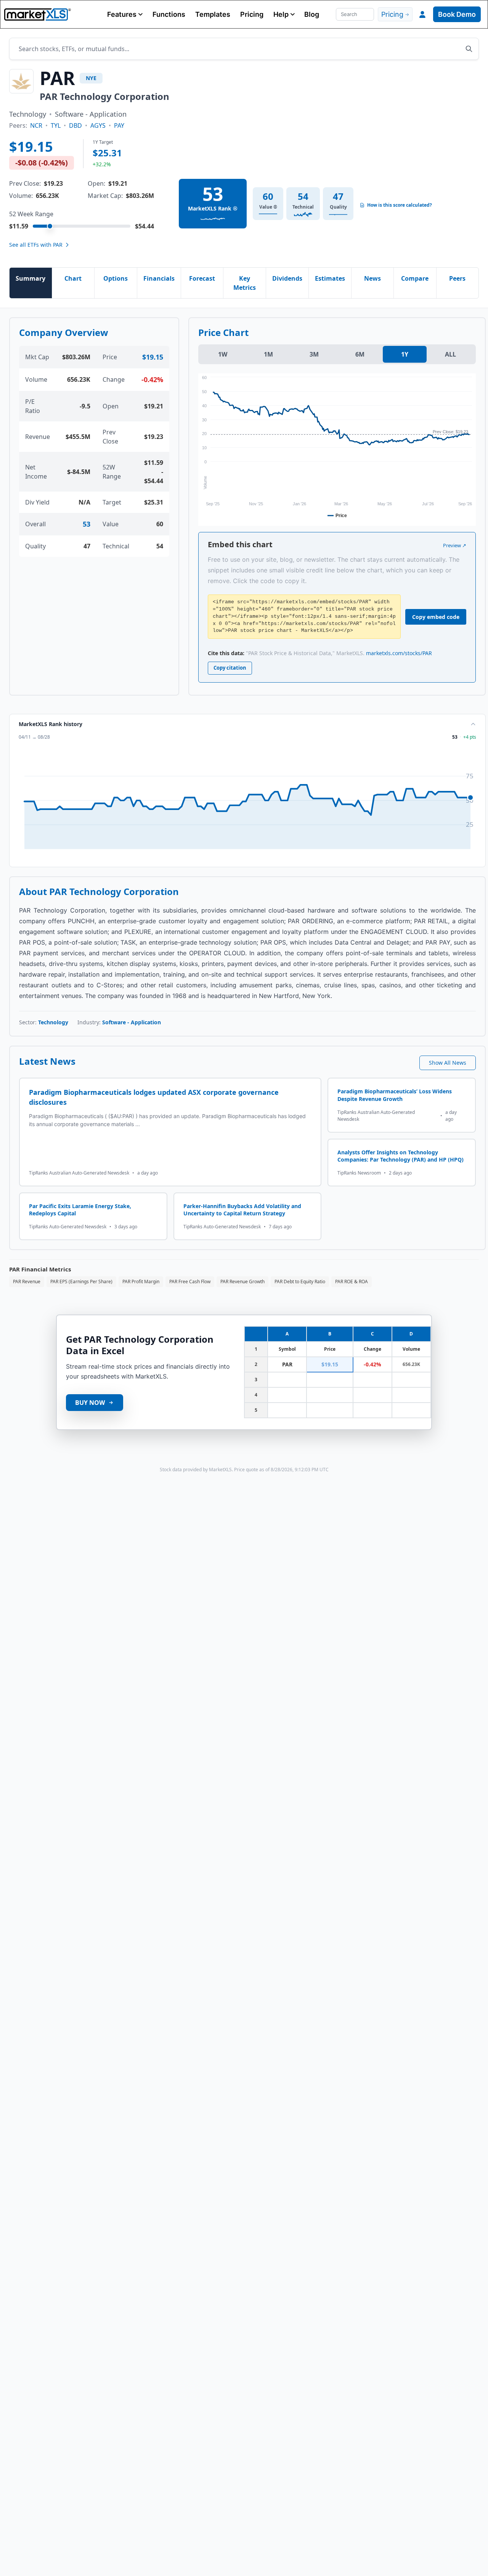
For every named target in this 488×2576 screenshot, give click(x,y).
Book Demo (457, 14)
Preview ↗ (455, 545)
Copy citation (230, 668)
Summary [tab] (30, 278)
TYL (56, 125)
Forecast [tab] (202, 278)
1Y (405, 354)
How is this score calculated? (400, 205)
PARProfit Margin (141, 1282)
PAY (119, 125)
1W (223, 354)
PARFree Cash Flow (190, 1282)
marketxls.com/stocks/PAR (399, 653)
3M (314, 354)
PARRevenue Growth (242, 1282)
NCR (36, 125)
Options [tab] (116, 278)
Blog (312, 14)
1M (268, 354)
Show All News (448, 1063)
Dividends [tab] (287, 278)
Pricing (252, 14)
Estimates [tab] (330, 278)
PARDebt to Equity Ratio (300, 1282)
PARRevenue (27, 1282)
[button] (125, 14)
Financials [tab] (159, 278)
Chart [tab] (73, 278)
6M (360, 354)
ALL (450, 354)
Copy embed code (436, 617)
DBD (75, 125)
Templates (213, 14)
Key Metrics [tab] (245, 283)
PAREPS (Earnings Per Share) (81, 1282)
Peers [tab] (457, 278)
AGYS (98, 125)
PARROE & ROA (352, 1282)
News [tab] (372, 278)
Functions (169, 14)
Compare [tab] (415, 278)
